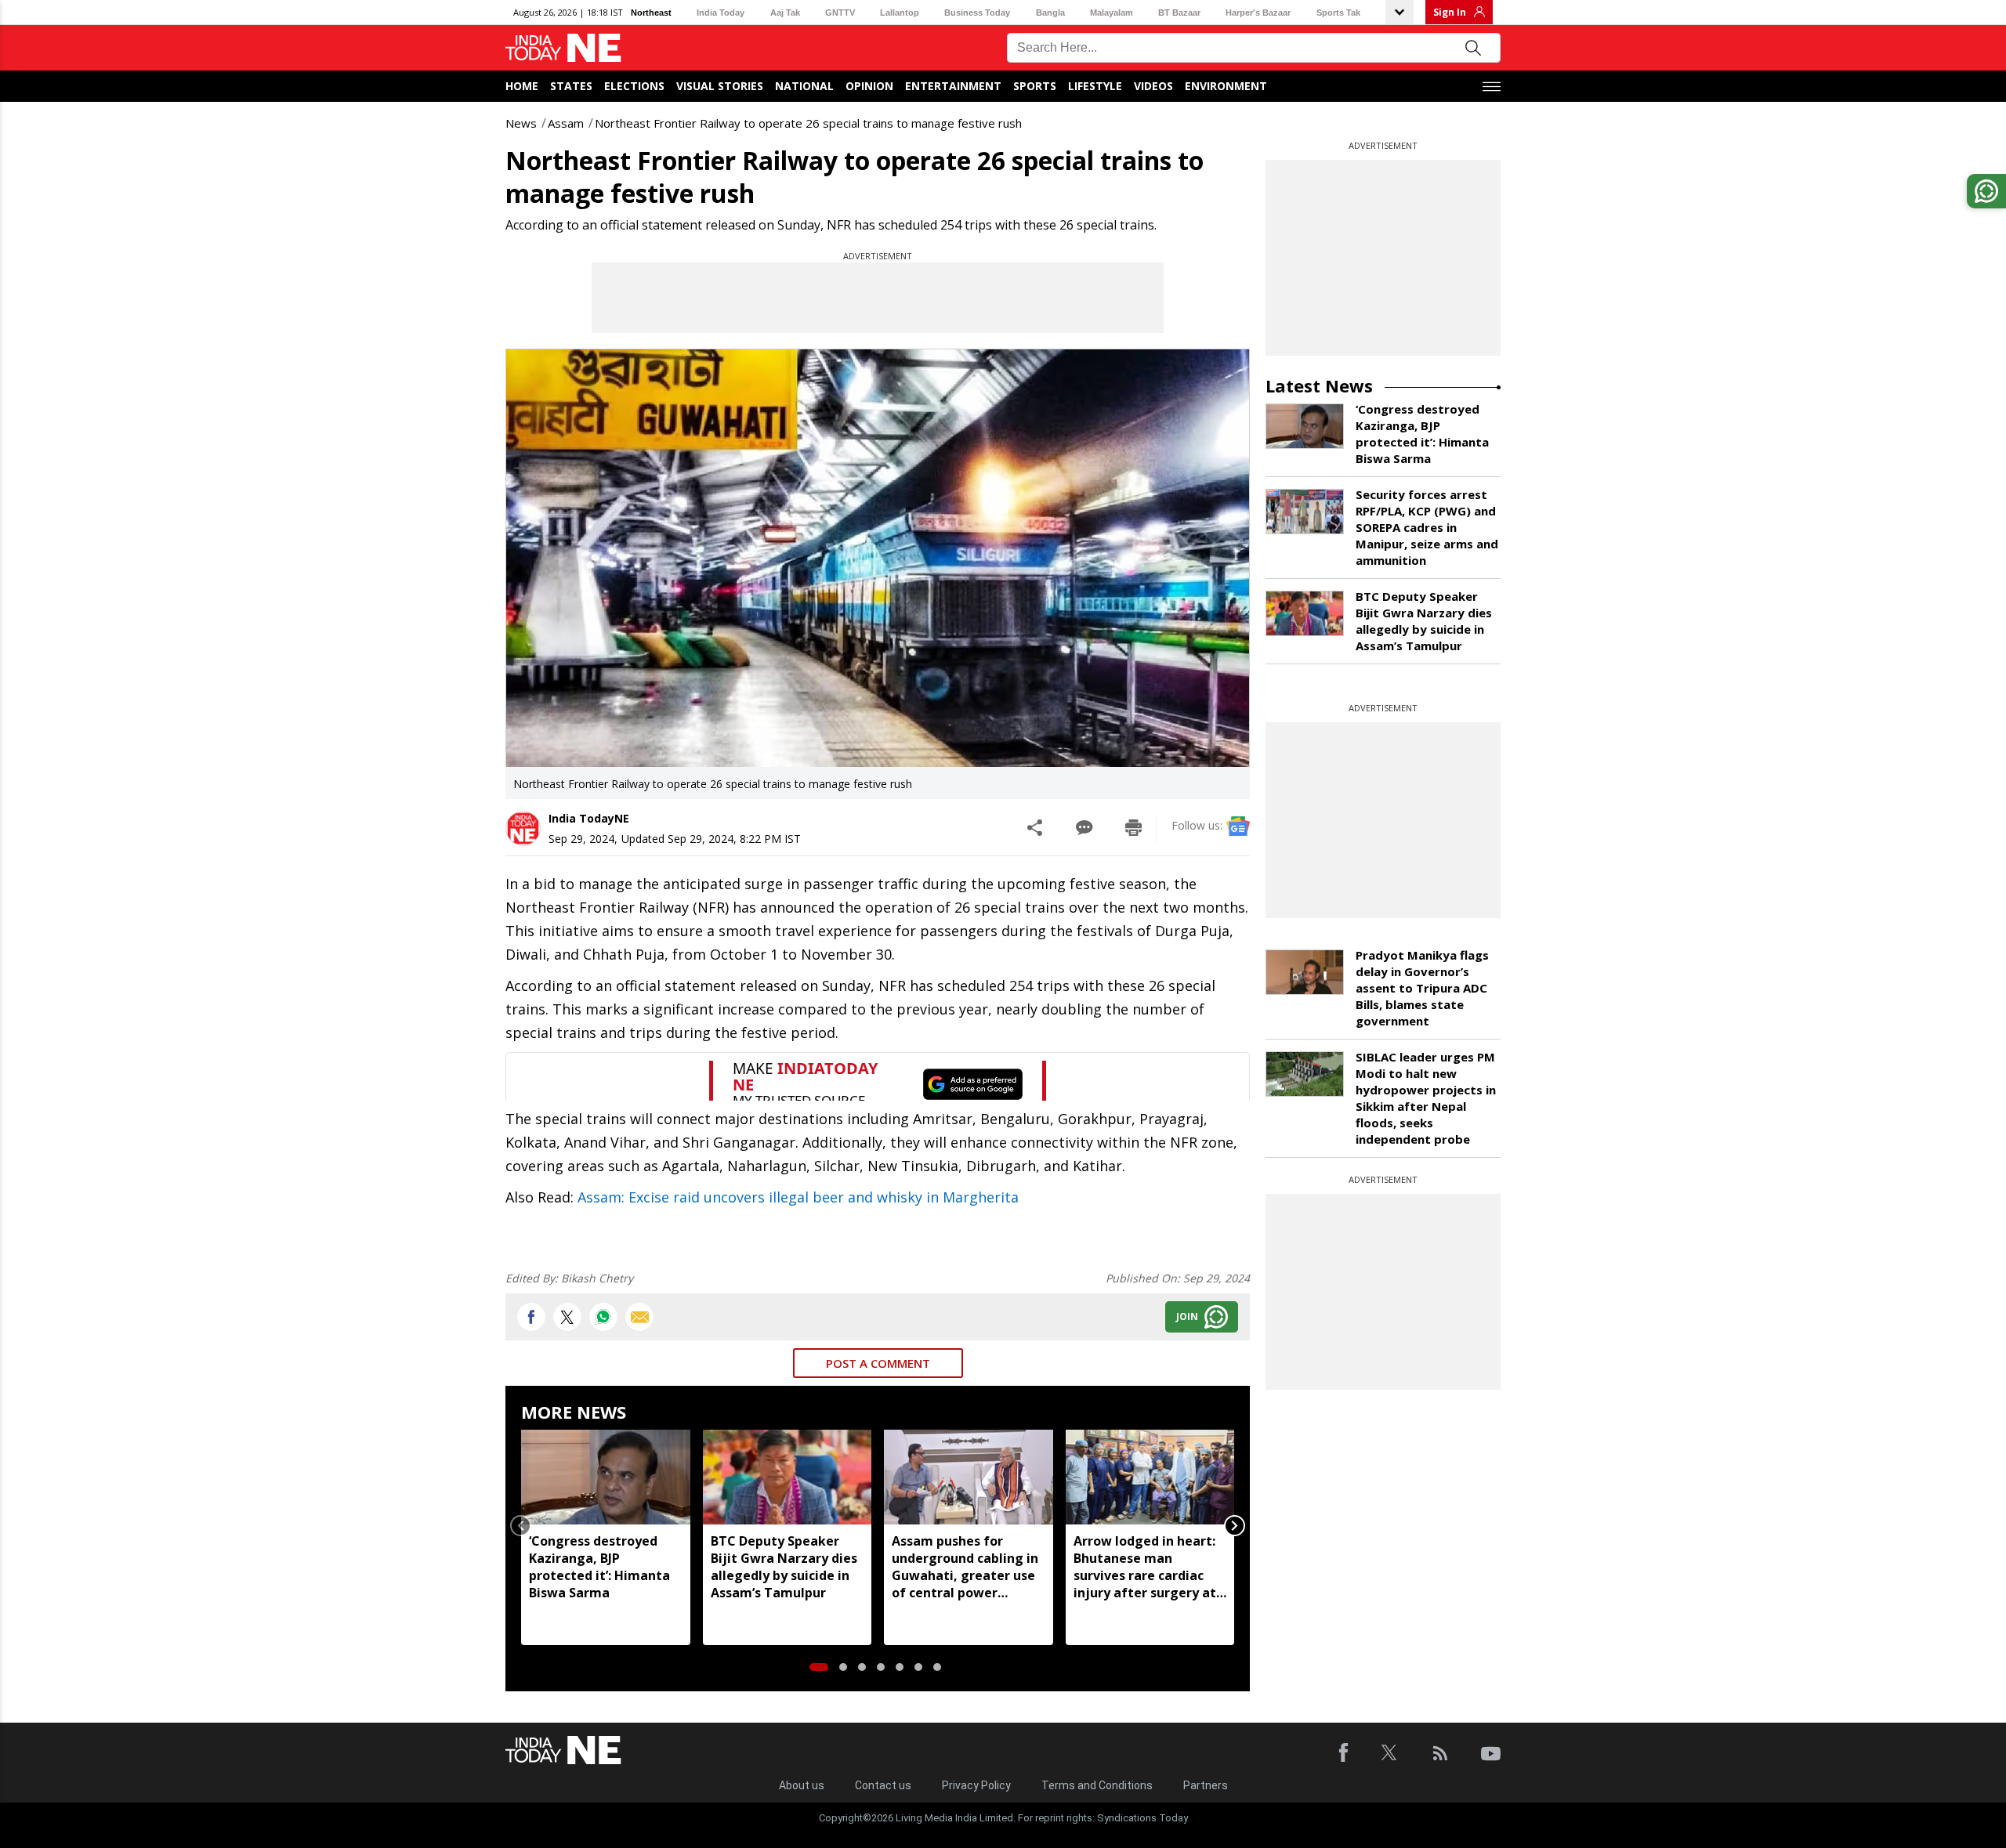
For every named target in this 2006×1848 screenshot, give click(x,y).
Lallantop (900, 13)
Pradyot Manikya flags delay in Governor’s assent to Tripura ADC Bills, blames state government (1422, 988)
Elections (634, 86)
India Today (721, 13)
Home (522, 86)
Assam (566, 123)
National (804, 86)
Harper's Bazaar (1258, 13)
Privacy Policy (976, 1785)
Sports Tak (1338, 13)
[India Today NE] (563, 48)
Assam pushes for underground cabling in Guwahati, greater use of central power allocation (965, 1567)
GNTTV (840, 13)
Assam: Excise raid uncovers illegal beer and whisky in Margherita (798, 1197)
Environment (1226, 86)
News (521, 123)
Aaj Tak (785, 13)
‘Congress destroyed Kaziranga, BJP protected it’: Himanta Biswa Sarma (599, 1567)
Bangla (1050, 13)
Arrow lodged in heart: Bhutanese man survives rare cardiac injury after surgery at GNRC (1145, 1567)
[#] (603, 1317)
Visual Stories (720, 86)
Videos (1153, 86)
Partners (1206, 1785)
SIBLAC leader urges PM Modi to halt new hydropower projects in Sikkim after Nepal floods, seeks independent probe (1426, 1098)
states (571, 86)
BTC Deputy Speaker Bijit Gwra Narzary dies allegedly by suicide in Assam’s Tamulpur (784, 1567)
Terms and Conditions (1097, 1785)
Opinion (869, 86)
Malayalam (1112, 13)
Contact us (883, 1785)
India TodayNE (589, 818)
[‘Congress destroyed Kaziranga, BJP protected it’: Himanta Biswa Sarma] (606, 1477)
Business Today (977, 13)
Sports (1035, 86)
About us (802, 1785)
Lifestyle (1095, 86)
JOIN (1187, 1316)
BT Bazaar (1179, 13)
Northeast (651, 13)
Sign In (1450, 12)
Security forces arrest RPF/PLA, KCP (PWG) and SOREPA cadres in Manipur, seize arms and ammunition (1427, 527)
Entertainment (953, 86)
